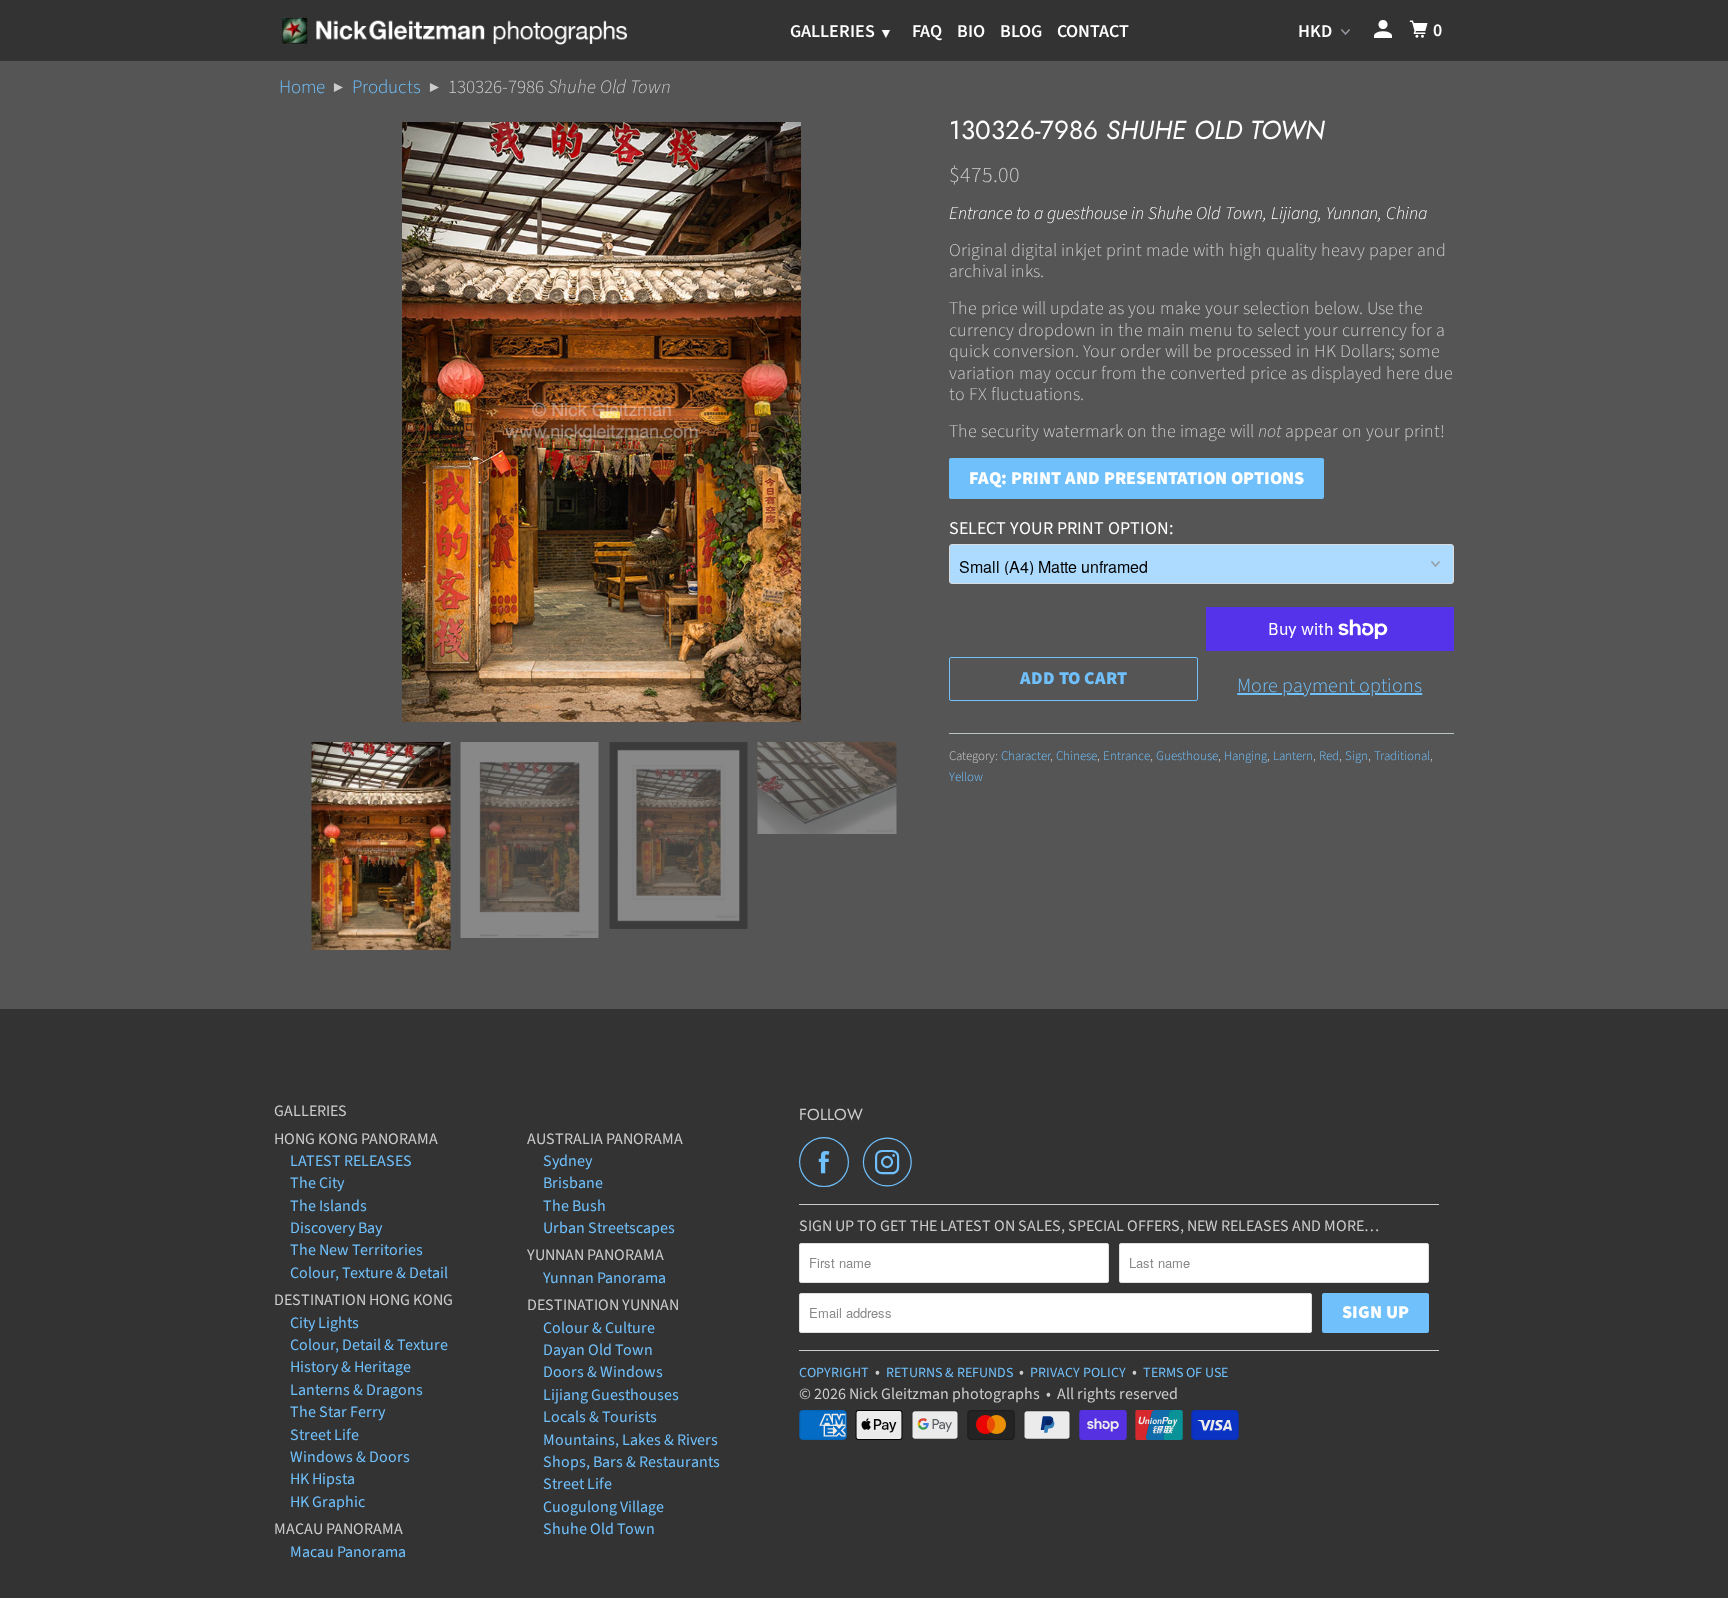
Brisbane (573, 1183)
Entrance (1126, 756)
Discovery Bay (336, 1228)
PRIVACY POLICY (1078, 1373)
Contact (1093, 31)
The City (317, 1183)
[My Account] (1385, 30)
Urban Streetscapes (609, 1228)
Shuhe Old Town (599, 1529)
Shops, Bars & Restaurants (631, 1462)
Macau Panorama (348, 1552)
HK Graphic (327, 1502)
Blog (1021, 31)
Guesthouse (1187, 756)
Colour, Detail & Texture (369, 1345)
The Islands (328, 1206)
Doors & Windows (603, 1372)
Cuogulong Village (603, 1507)
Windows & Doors (350, 1457)
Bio (971, 31)
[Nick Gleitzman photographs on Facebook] (829, 1162)
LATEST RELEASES (351, 1161)
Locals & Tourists (600, 1417)
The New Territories (356, 1250)
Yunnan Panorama (604, 1278)
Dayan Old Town (598, 1350)
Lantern (1293, 756)
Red (1329, 756)
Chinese (1076, 756)
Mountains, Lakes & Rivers (630, 1440)
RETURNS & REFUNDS (949, 1373)
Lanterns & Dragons (356, 1390)
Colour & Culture (599, 1328)
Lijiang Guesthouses (611, 1395)
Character (1025, 756)
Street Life (324, 1435)
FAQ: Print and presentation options (1136, 478)
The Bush (574, 1206)
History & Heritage (350, 1367)
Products (386, 87)
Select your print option (1059, 528)
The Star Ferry (337, 1412)
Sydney (567, 1161)
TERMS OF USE (1185, 1373)
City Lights (324, 1323)
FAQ (927, 31)
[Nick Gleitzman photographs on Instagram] (893, 1162)
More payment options (1329, 686)
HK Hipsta (322, 1479)
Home (302, 87)
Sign (1356, 756)
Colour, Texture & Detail (369, 1273)
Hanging (1245, 756)
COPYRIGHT (834, 1373)
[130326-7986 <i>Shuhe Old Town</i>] (601, 422)
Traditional (1402, 756)
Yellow (966, 777)
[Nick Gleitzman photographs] (453, 30)
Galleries (834, 31)
